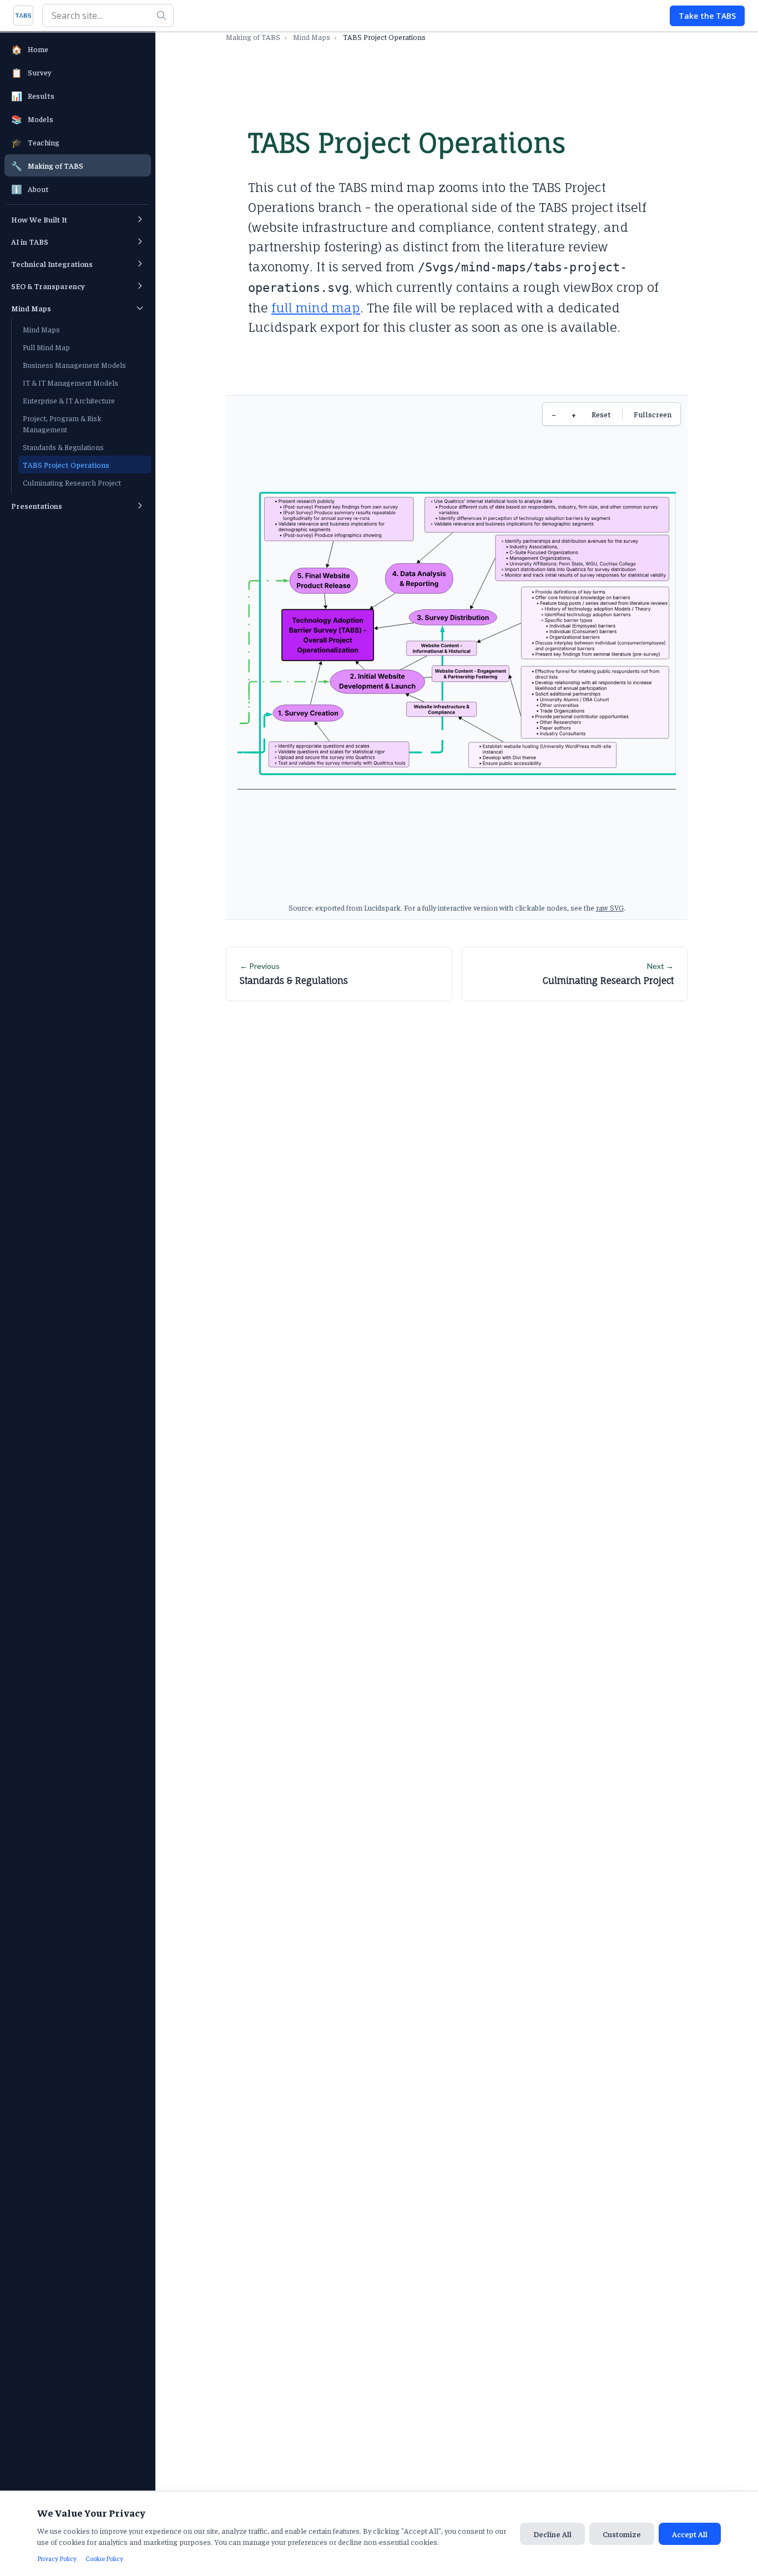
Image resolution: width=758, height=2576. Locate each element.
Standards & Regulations (63, 447)
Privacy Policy (57, 2558)
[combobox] (108, 16)
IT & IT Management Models (70, 382)
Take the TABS (707, 16)
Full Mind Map (46, 347)
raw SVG (610, 907)
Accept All (690, 2534)
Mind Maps (41, 329)
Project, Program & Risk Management (62, 423)
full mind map (316, 308)
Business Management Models (74, 365)
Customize (622, 2534)
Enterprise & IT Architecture (69, 400)
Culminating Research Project (72, 482)
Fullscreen (653, 414)
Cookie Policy (104, 2558)
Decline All (552, 2534)
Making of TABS (253, 37)
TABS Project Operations (66, 464)
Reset (601, 414)
